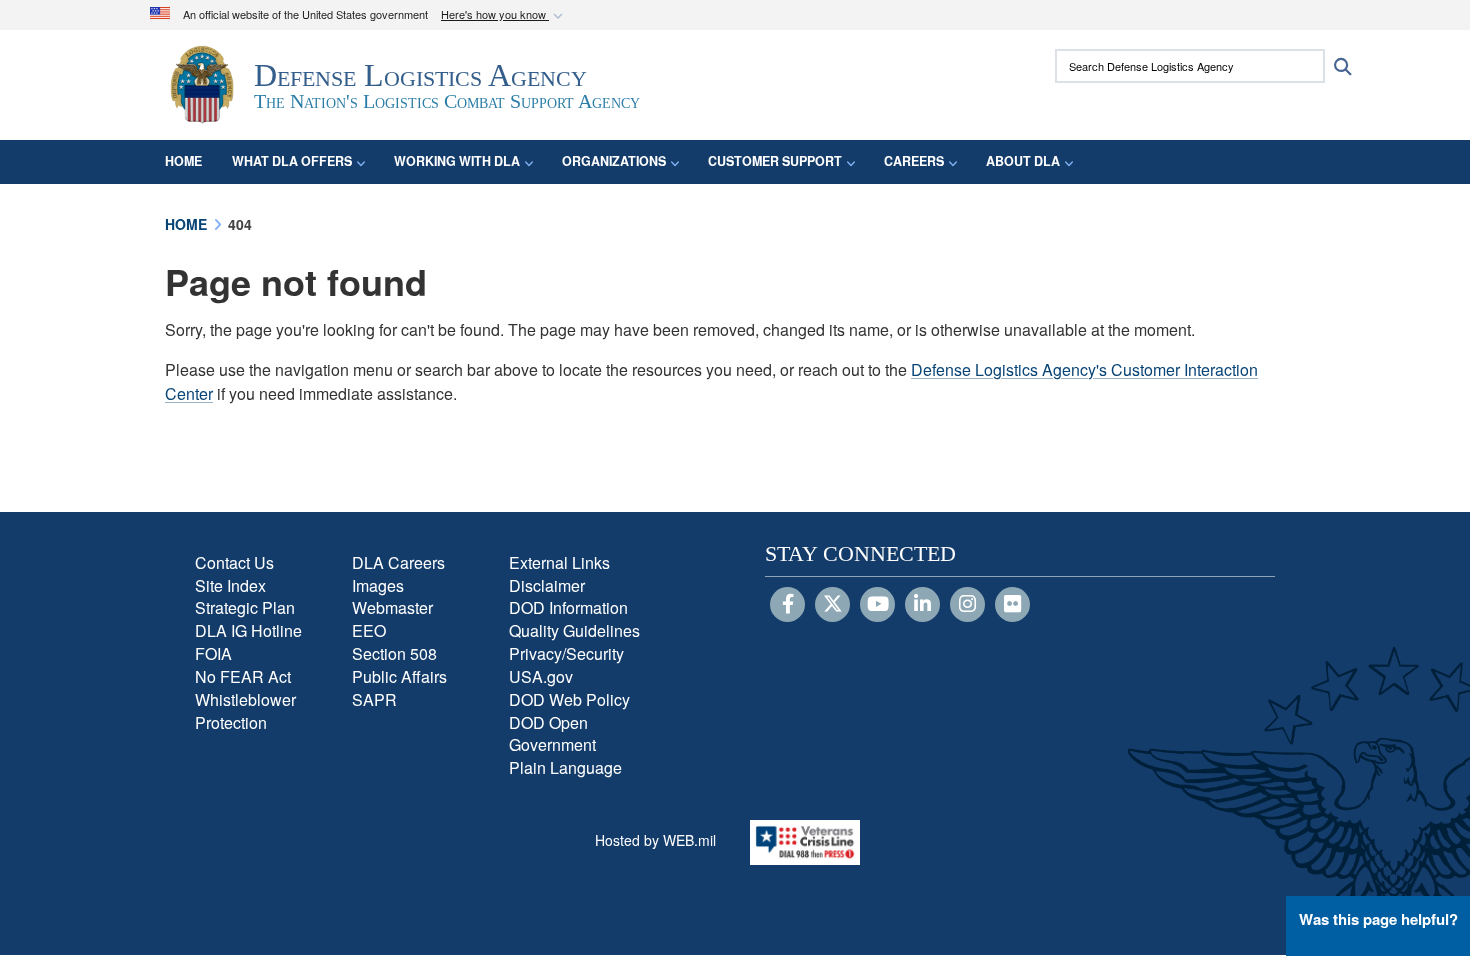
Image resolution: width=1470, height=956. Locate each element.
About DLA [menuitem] (1023, 161)
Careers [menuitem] (914, 161)
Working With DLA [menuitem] (457, 161)
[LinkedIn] (922, 605)
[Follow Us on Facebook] (787, 605)
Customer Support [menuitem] (775, 161)
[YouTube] (877, 605)
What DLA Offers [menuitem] (292, 161)
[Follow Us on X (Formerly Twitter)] (832, 605)
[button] (504, 15)
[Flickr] (1012, 605)
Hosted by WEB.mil (655, 840)
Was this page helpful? (1378, 919)
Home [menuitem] (183, 161)
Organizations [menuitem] (614, 161)
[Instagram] (967, 605)
